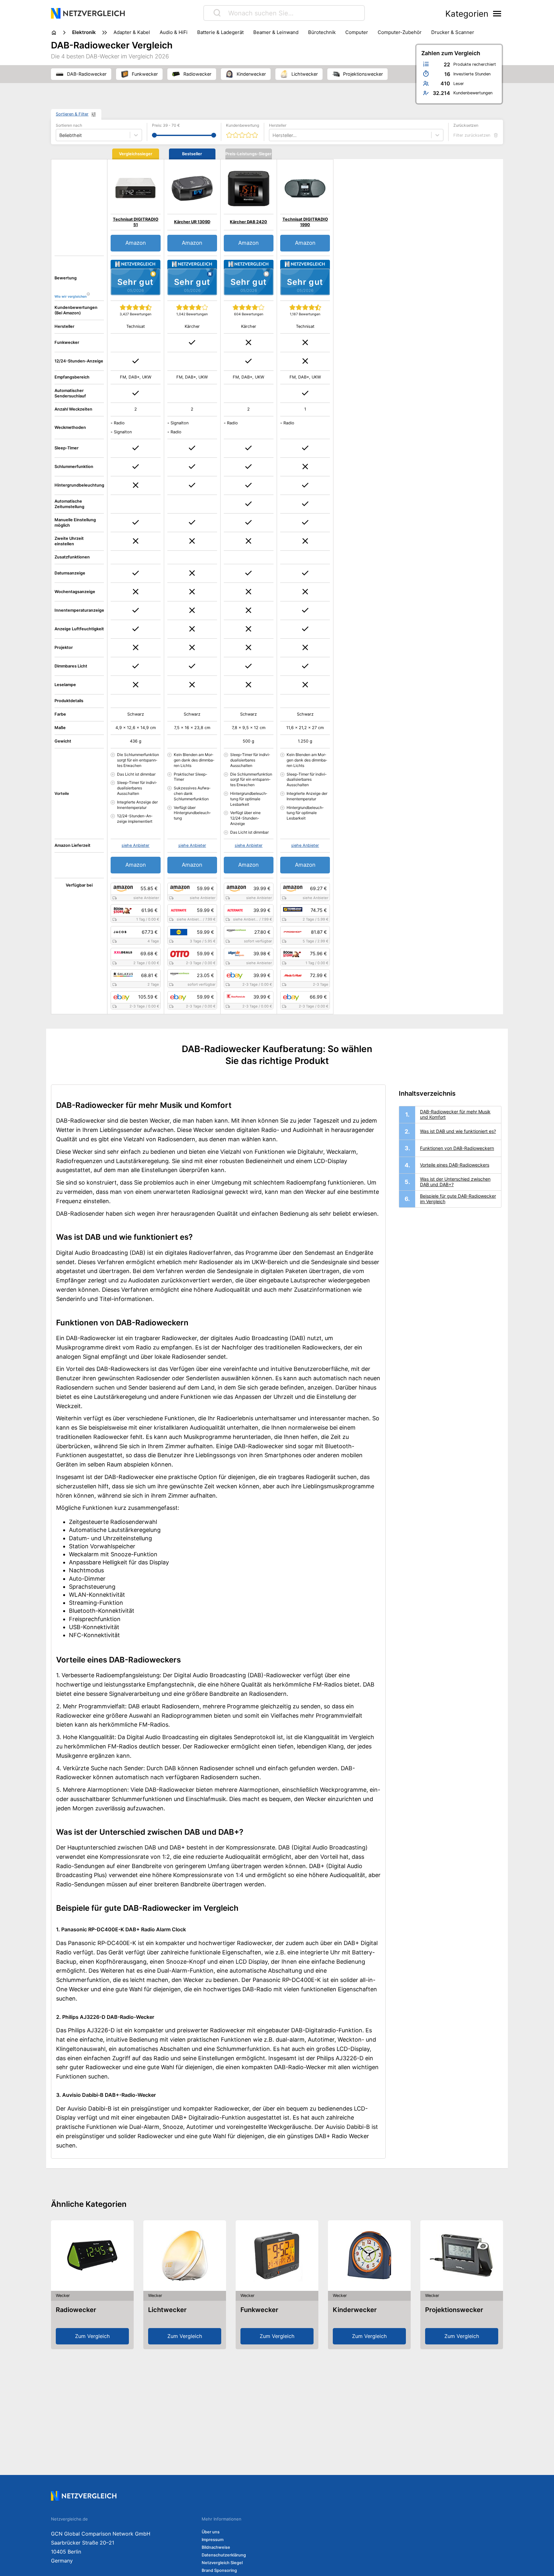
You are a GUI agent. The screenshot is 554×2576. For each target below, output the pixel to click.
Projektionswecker (454, 2310)
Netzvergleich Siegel (222, 2563)
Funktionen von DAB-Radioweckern (457, 1148)
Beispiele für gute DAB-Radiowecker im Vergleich (458, 1199)
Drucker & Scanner (453, 32)
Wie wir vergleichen (71, 297)
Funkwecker (259, 2310)
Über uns (211, 2532)
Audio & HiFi (174, 32)
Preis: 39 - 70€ (166, 125)
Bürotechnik (322, 32)
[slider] (154, 135)
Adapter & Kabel (132, 32)
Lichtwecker (167, 2310)
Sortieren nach (69, 125)
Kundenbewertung (243, 125)
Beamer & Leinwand (276, 32)
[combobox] (273, 135)
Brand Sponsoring (219, 2570)
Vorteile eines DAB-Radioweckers (455, 1165)
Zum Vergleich (92, 2336)
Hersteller (278, 125)
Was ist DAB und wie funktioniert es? (458, 1131)
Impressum (213, 2540)
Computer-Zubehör (400, 32)
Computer (357, 32)
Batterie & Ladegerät (220, 32)
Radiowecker (76, 2310)
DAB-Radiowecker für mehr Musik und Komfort (455, 1114)
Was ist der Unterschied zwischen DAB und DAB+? (455, 1182)
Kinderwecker (355, 2310)
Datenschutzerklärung (224, 2555)
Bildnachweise (216, 2547)
